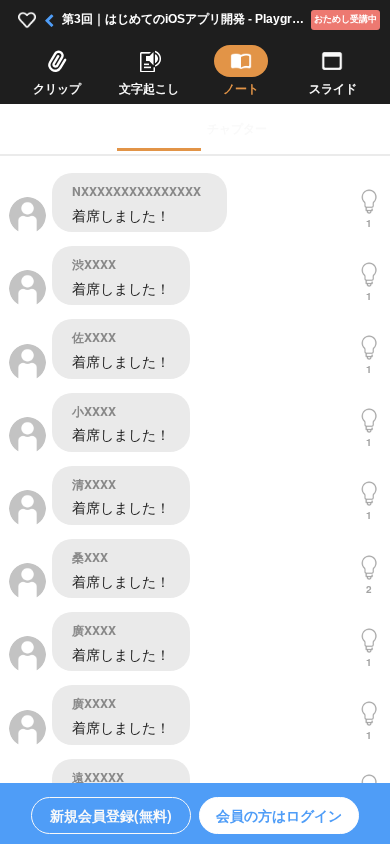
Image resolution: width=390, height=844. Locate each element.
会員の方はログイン (279, 815)
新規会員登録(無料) (111, 815)
